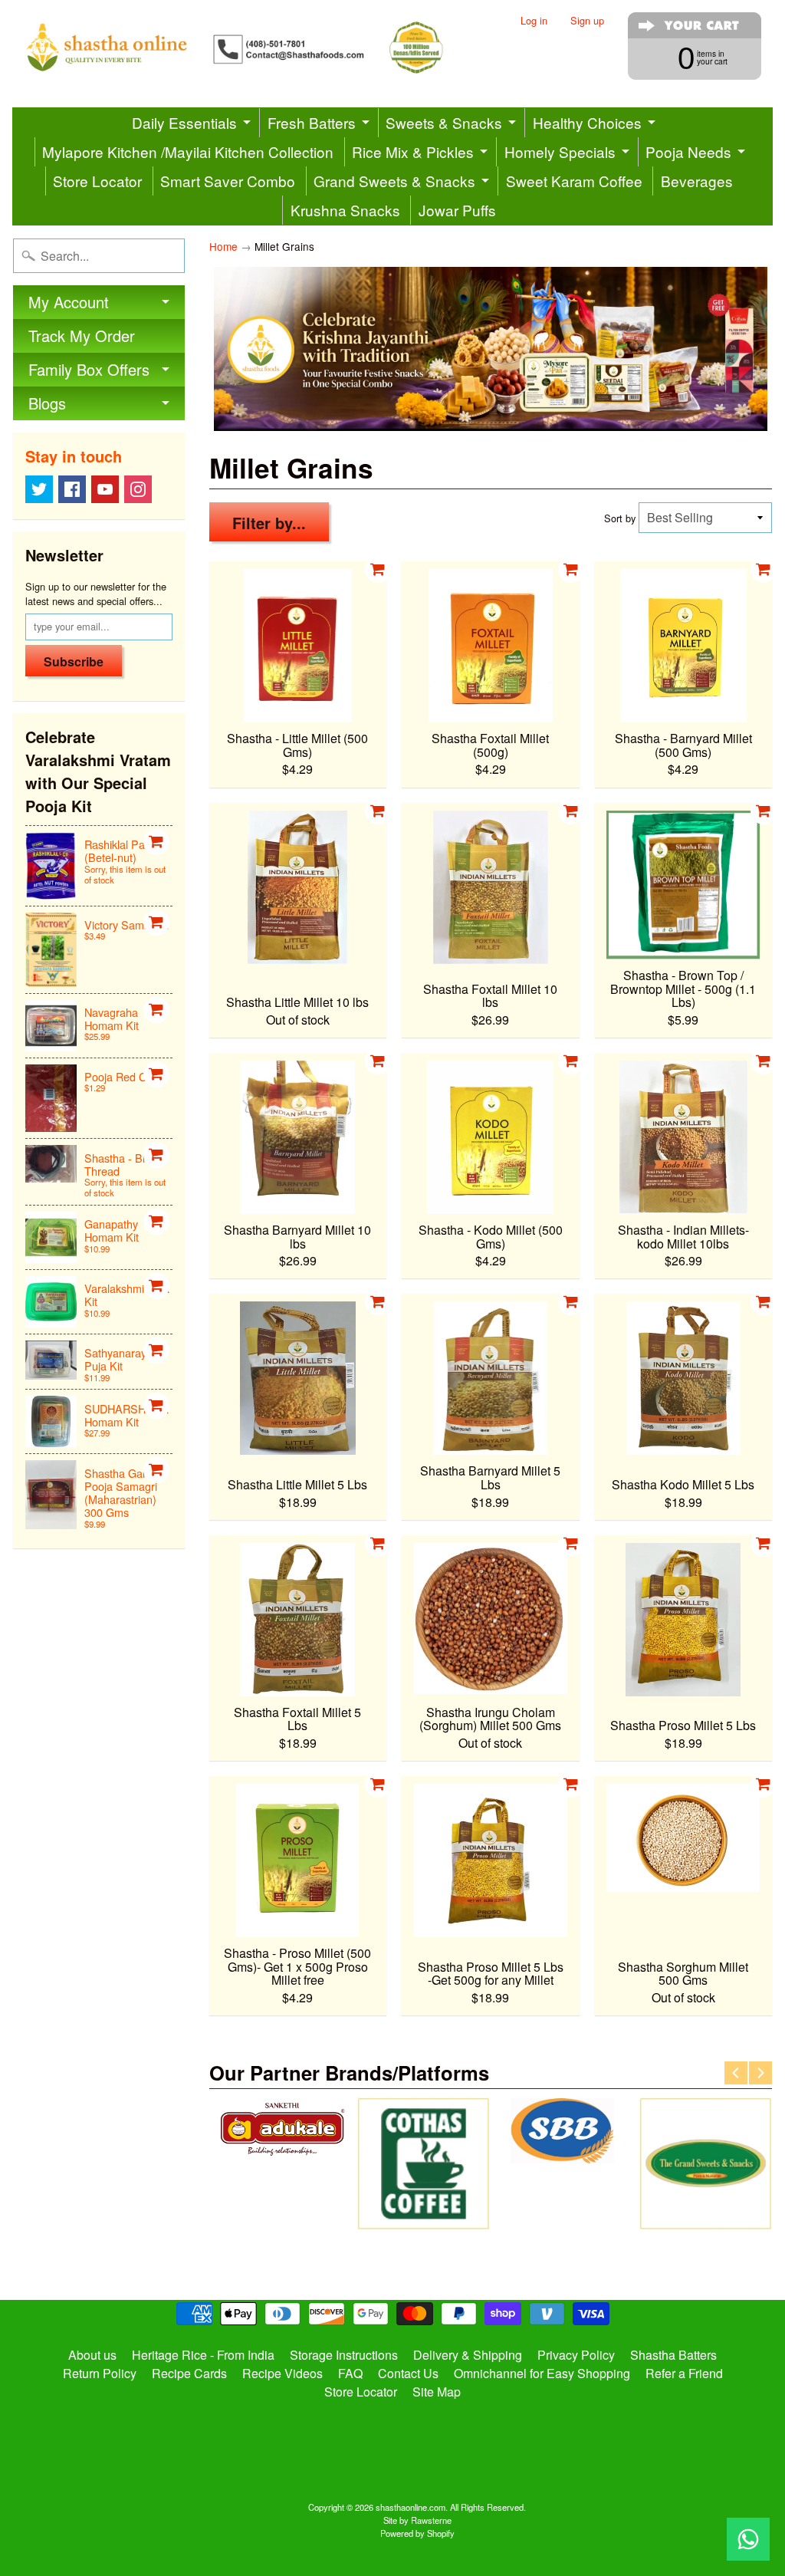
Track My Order (82, 336)
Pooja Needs (688, 151)
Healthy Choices (587, 122)
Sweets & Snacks (444, 122)
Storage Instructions (344, 2355)
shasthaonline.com (411, 2507)
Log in (534, 21)
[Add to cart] (156, 842)
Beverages (697, 181)
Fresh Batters (312, 122)
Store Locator (97, 181)
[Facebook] (72, 489)
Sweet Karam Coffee (574, 181)
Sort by (620, 518)
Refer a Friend (684, 2373)
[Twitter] (39, 489)
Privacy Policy (576, 2355)
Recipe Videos (282, 2373)
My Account (69, 302)
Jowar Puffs (457, 210)
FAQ (350, 2373)
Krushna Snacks (345, 210)
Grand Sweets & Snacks (394, 181)
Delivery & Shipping (468, 2355)
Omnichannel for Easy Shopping (542, 2373)
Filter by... (269, 523)
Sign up (587, 21)
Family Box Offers (89, 369)
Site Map (437, 2392)
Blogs (47, 403)
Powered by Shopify (417, 2533)
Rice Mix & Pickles (413, 151)
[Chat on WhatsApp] (748, 2539)
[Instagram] (138, 489)
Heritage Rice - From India (203, 2355)
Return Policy (100, 2373)
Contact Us (408, 2373)
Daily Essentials (184, 122)
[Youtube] (105, 489)
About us (92, 2355)
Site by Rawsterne (417, 2520)
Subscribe (74, 661)
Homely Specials (560, 151)
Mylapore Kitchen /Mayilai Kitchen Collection (188, 151)
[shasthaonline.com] (255, 48)
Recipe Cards (189, 2373)
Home (223, 246)
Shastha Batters (673, 2355)
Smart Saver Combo (228, 181)
